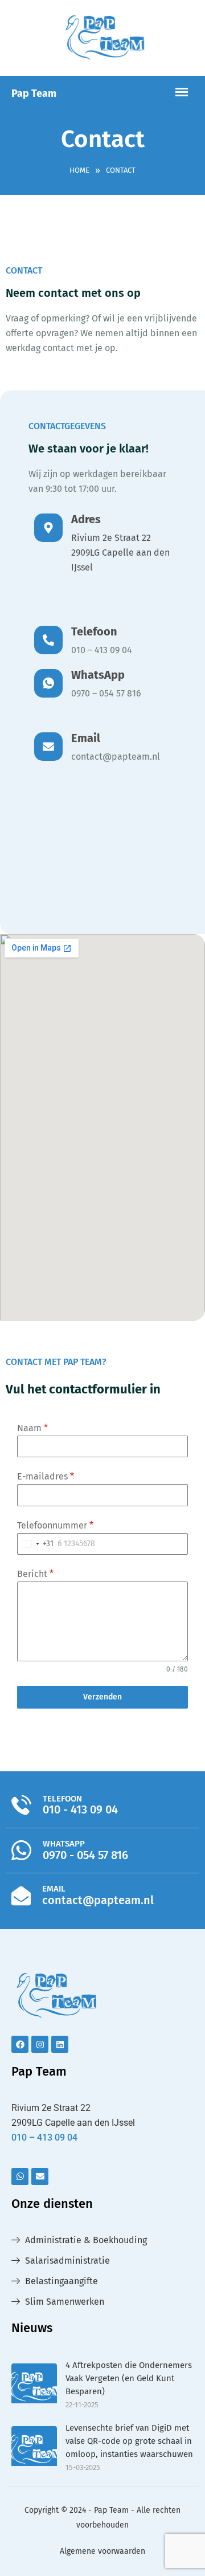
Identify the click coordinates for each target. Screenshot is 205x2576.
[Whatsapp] (20, 2176)
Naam (32, 1428)
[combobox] (36, 1544)
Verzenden (102, 1697)
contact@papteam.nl (116, 757)
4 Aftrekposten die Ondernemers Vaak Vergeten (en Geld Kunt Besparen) (129, 2378)
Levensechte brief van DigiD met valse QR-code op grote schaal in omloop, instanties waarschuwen (129, 2441)
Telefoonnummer (55, 1525)
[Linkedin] (60, 2044)
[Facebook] (20, 2044)
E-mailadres (46, 1476)
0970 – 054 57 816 (106, 693)
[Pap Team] (102, 38)
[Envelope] (40, 2176)
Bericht (35, 1574)
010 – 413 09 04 (102, 650)
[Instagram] (40, 2044)
